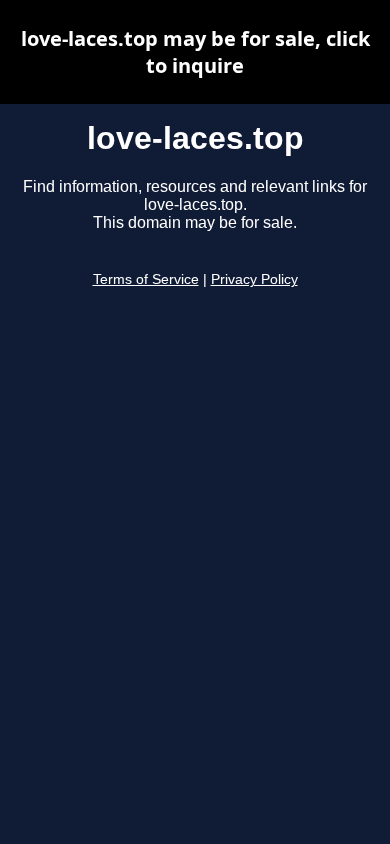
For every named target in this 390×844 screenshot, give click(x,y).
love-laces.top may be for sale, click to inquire (195, 52)
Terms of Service (146, 279)
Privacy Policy (254, 279)
